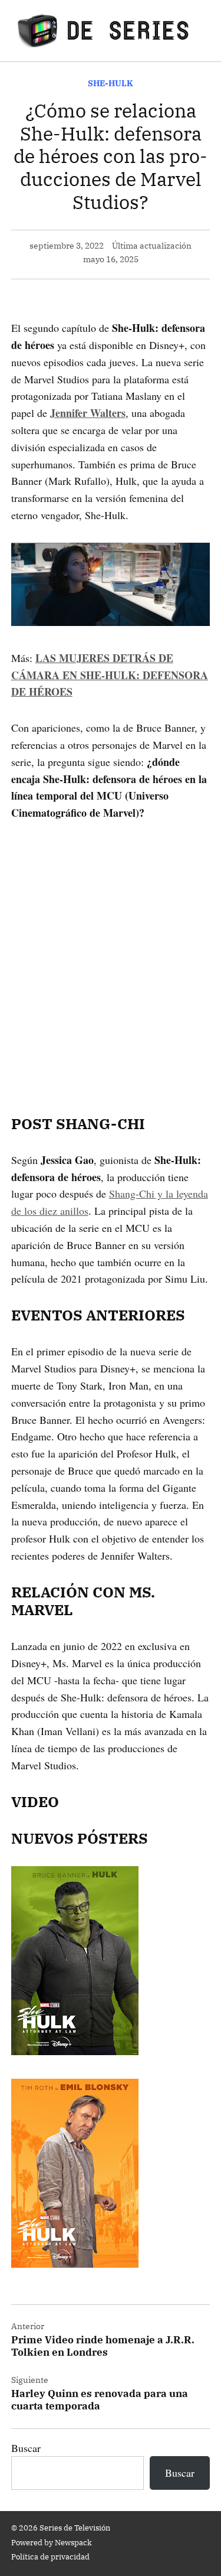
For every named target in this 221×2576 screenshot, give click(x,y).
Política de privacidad (50, 2557)
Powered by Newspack (52, 2542)
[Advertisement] (111, 951)
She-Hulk (111, 83)
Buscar (26, 2448)
